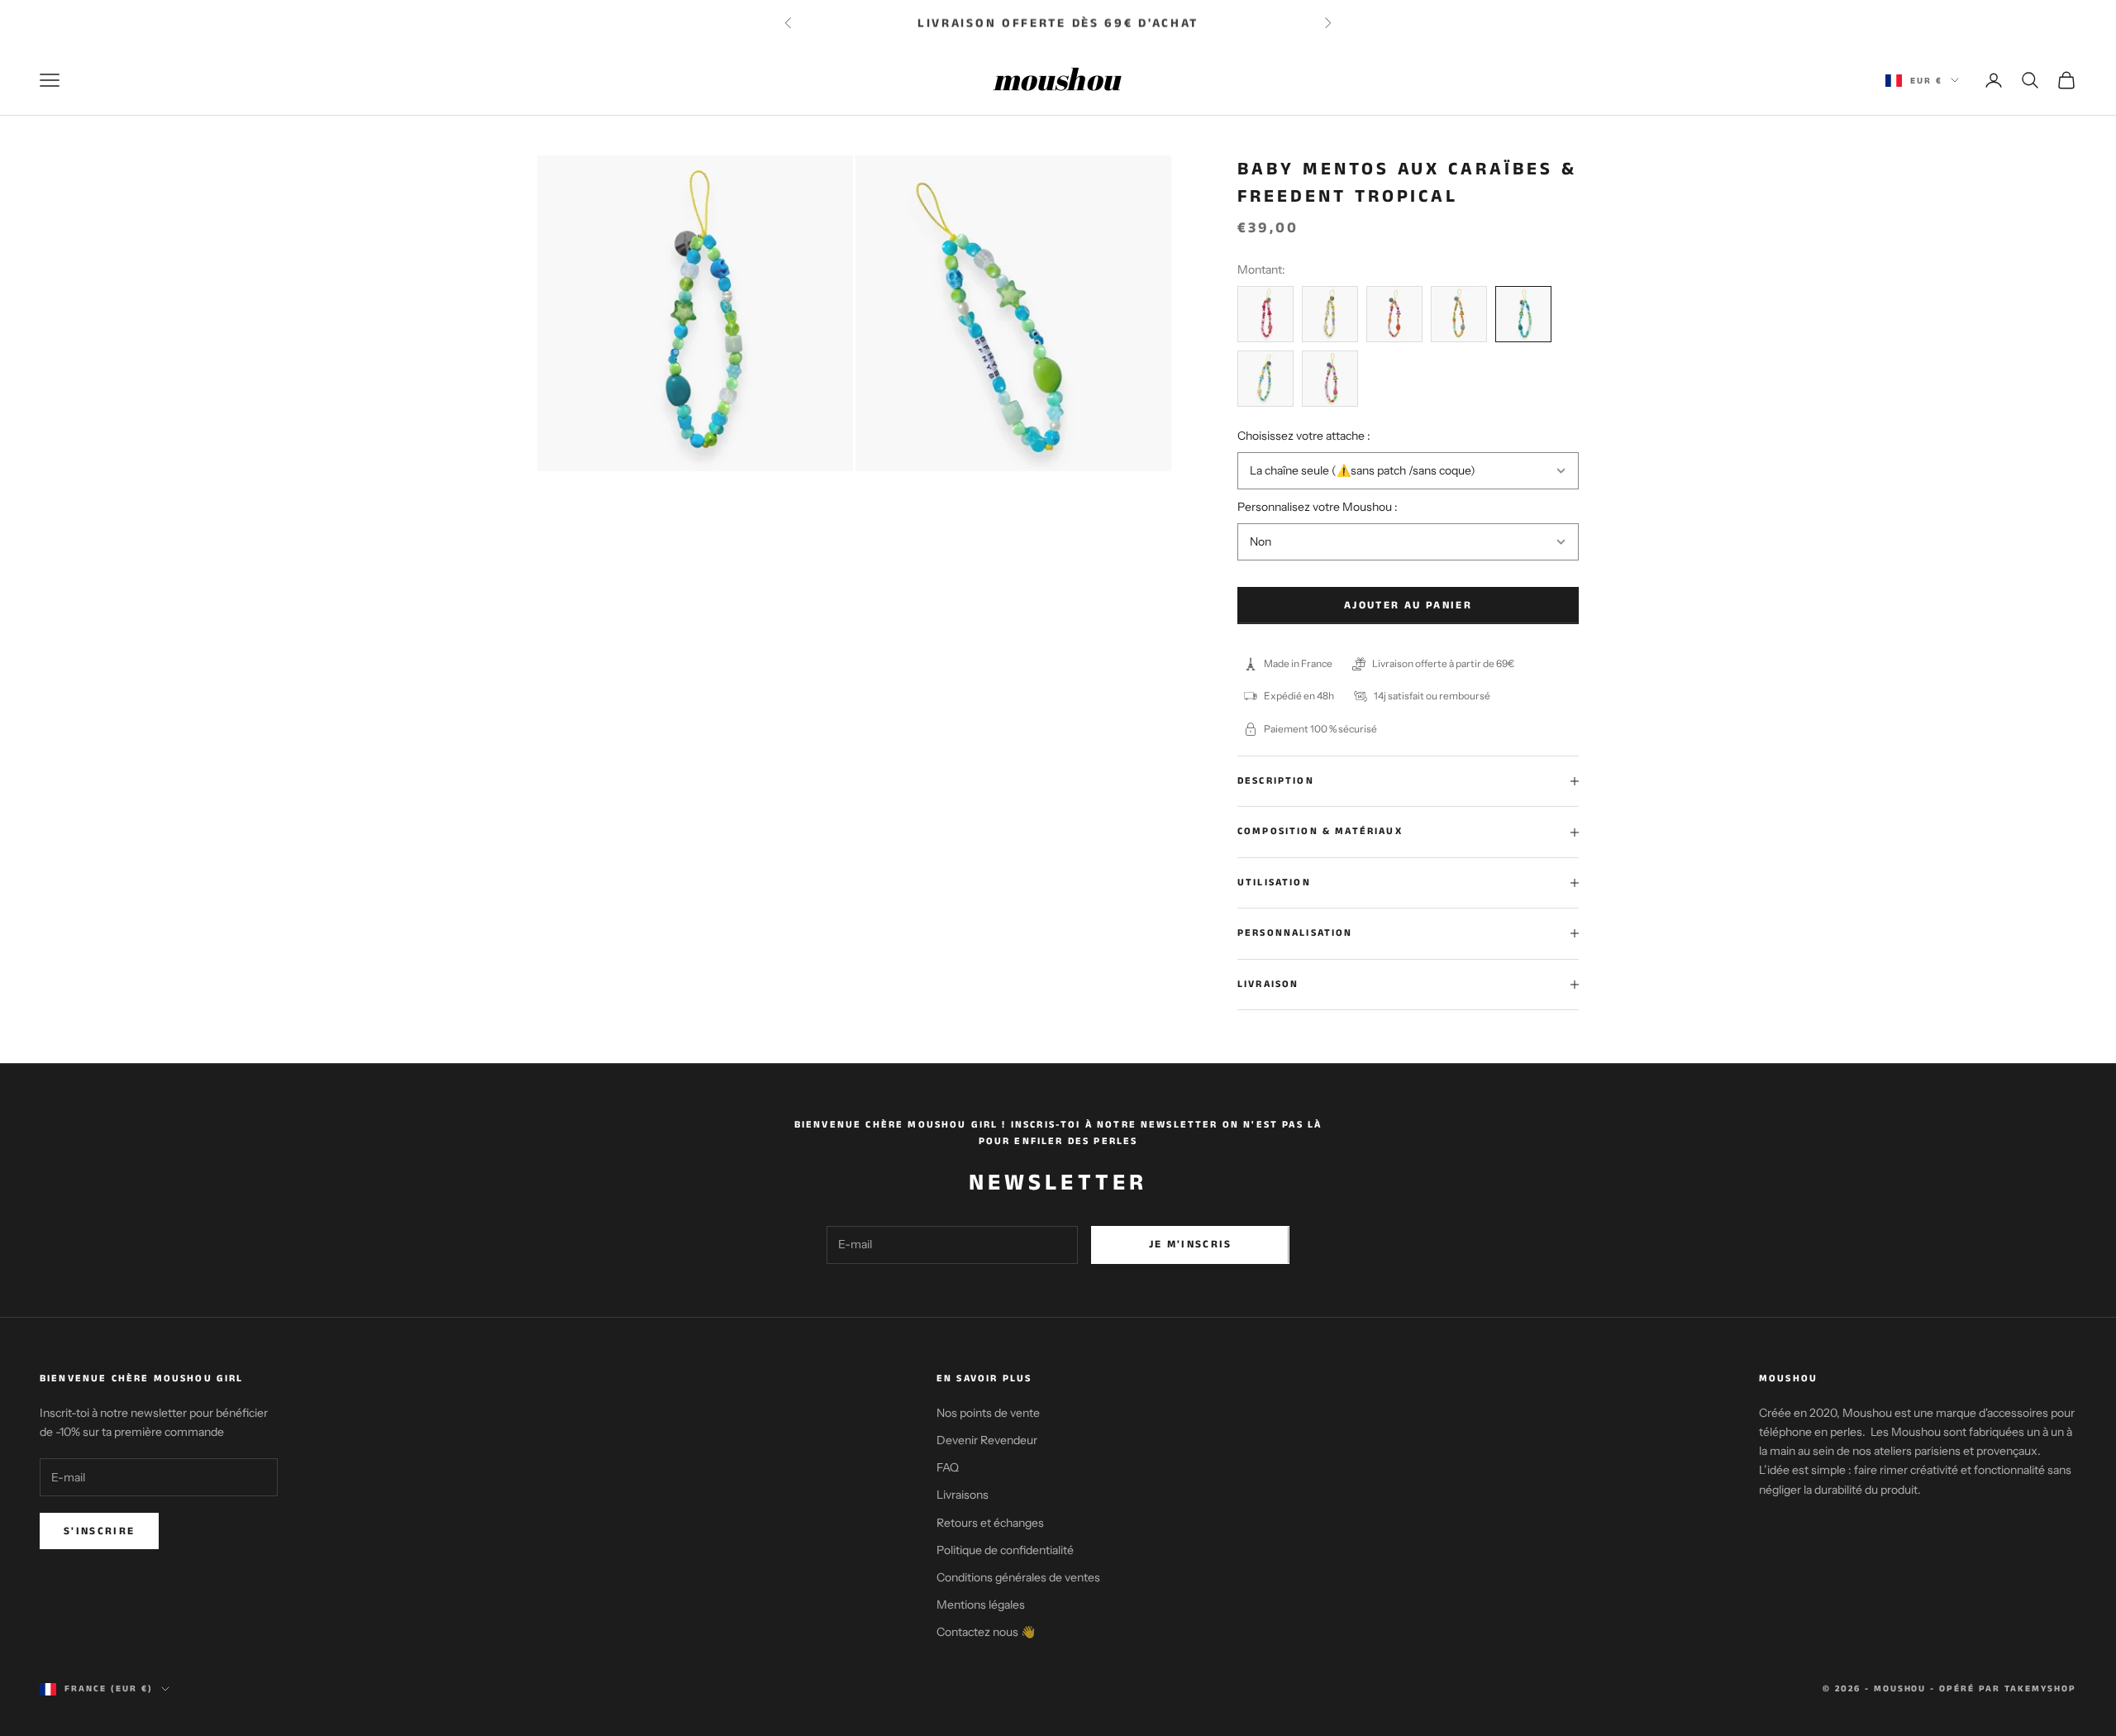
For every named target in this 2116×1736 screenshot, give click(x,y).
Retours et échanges (990, 1523)
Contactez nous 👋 (986, 1632)
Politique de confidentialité (1005, 1550)
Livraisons (963, 1495)
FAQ (948, 1467)
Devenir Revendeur (987, 1440)
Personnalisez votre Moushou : (1318, 507)
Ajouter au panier (1408, 606)
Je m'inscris (1191, 1245)
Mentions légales (981, 1605)
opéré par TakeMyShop (2008, 1689)
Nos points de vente (988, 1413)
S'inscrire (99, 1531)
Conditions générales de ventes (1018, 1577)
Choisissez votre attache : (1304, 436)
